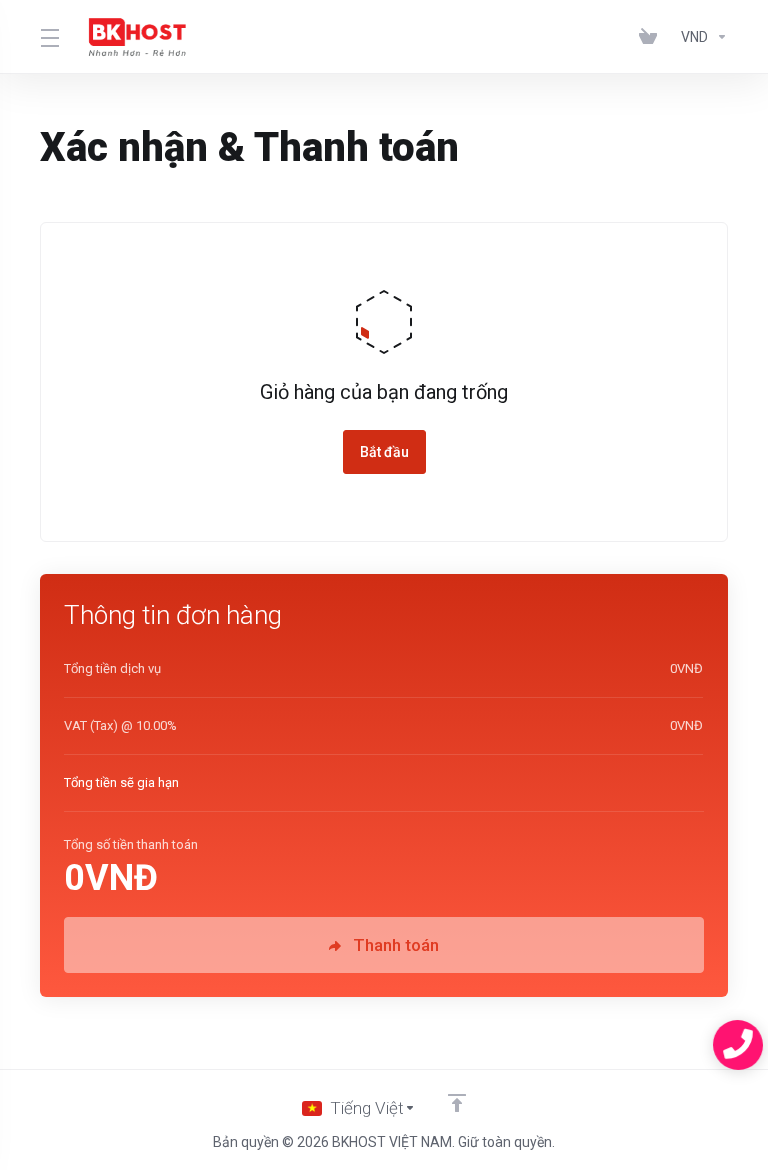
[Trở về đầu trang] (457, 1103)
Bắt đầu (384, 452)
